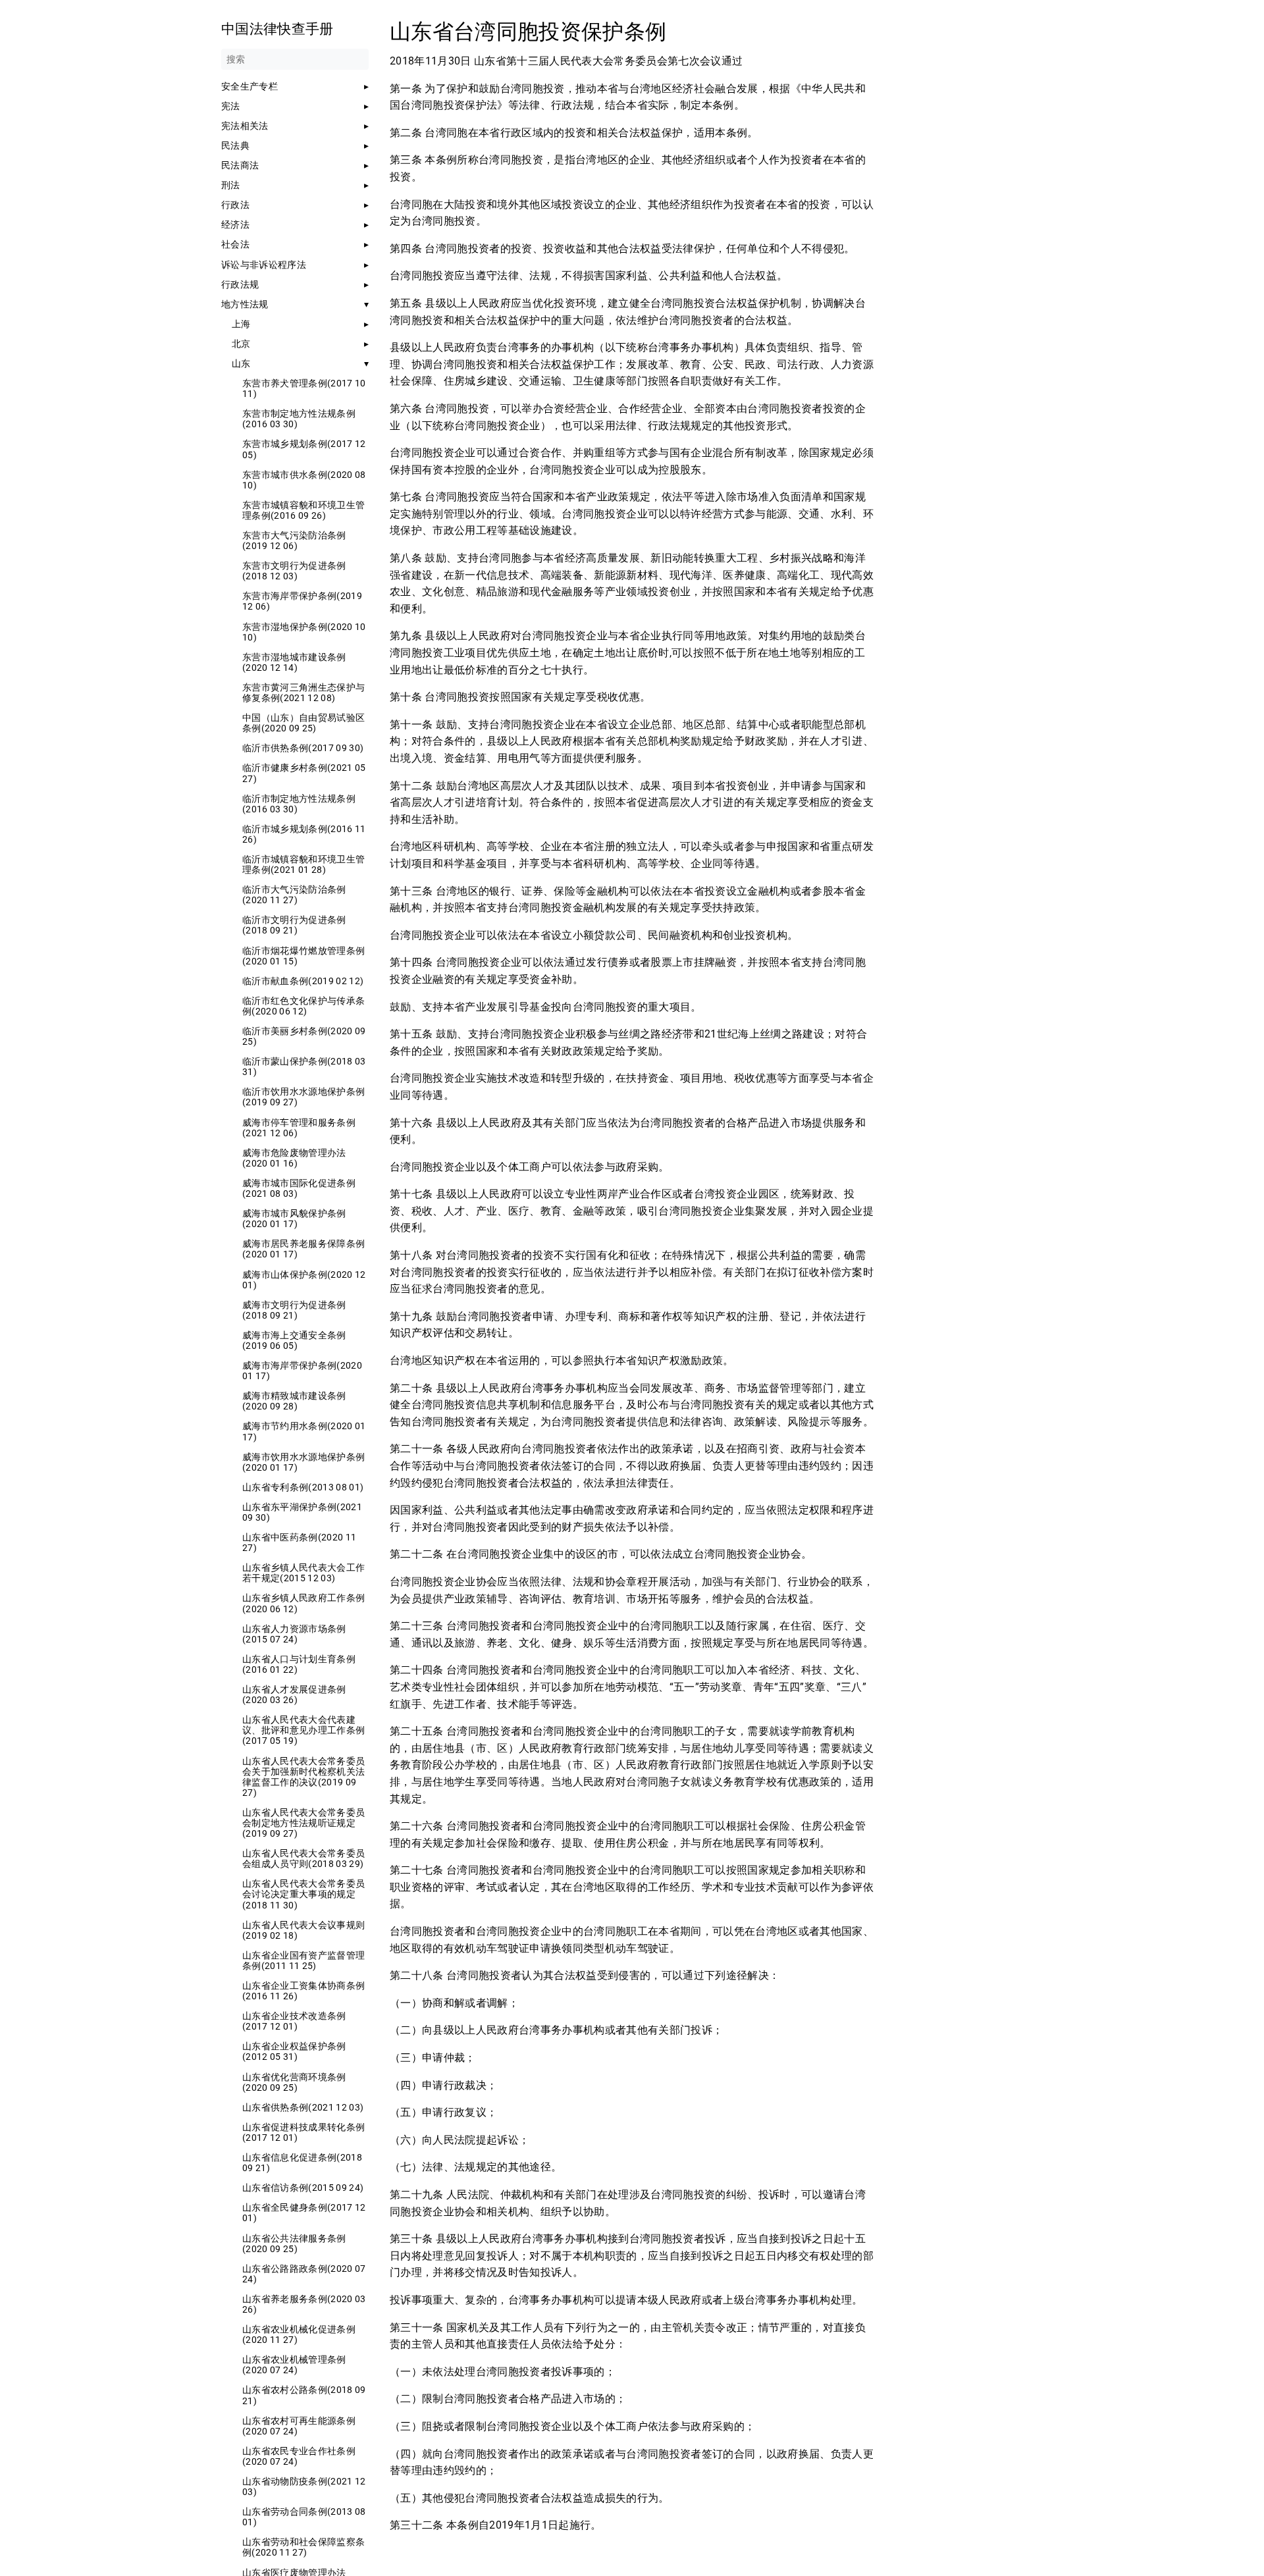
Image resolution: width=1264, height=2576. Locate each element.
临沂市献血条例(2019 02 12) (303, 981)
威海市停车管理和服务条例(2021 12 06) (299, 1128)
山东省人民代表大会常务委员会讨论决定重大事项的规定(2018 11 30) (303, 1894)
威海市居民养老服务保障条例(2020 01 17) (303, 1249)
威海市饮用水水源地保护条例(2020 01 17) (303, 1462)
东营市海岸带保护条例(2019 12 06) (302, 601)
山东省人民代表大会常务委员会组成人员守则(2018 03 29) (303, 1858)
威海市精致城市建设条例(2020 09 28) (294, 1401)
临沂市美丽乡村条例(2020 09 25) (304, 1036)
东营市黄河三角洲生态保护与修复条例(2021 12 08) (303, 693)
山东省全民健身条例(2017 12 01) (304, 2213)
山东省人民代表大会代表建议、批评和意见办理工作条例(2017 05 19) (303, 1730)
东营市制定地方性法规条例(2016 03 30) (299, 419)
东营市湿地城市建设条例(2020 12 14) (294, 662)
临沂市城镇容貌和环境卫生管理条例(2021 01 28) (303, 864)
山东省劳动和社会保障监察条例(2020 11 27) (303, 2547)
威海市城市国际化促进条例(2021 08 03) (299, 1188)
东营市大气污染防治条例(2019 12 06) (294, 540)
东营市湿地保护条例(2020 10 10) (304, 632)
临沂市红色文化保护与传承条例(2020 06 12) (303, 1006)
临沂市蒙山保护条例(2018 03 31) (304, 1066)
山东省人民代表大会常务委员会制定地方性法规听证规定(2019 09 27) (303, 1823)
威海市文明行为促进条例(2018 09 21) (294, 1310)
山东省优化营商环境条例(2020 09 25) (294, 2082)
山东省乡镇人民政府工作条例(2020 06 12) (303, 1603)
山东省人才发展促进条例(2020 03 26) (294, 1695)
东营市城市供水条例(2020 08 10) (304, 480)
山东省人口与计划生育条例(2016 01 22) (299, 1664)
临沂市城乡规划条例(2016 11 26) (304, 834)
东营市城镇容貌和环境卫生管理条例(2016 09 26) (303, 510)
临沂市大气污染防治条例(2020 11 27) (294, 895)
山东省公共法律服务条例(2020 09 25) (294, 2244)
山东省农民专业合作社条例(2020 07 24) (299, 2456)
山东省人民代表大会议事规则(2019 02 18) (303, 1930)
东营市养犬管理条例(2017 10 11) (304, 388)
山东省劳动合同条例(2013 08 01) (304, 2517)
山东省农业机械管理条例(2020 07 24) (294, 2365)
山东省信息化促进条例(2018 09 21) (302, 2163)
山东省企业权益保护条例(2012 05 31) (294, 2051)
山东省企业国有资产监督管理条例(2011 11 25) (303, 1960)
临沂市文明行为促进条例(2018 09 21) (294, 925)
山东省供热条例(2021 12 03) (303, 2107)
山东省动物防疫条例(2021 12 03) (304, 2486)
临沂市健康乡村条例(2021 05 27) (304, 773)
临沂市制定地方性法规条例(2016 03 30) (299, 804)
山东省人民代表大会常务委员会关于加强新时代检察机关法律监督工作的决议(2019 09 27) (303, 1777)
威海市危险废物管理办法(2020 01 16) (294, 1158)
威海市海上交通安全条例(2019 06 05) (294, 1340)
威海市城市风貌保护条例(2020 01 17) (294, 1219)
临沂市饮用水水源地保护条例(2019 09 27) (303, 1097)
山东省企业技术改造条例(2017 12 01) (294, 2021)
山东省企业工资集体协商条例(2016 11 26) (303, 1991)
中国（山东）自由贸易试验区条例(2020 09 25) (303, 723)
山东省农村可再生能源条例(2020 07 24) (299, 2426)
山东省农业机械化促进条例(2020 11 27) (299, 2334)
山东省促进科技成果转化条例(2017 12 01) (303, 2132)
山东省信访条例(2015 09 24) (303, 2188)
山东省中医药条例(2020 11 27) (299, 1542)
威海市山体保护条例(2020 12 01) (304, 1280)
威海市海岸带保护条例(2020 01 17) (302, 1371)
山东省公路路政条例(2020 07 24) (304, 2274)
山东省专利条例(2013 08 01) (303, 1487)
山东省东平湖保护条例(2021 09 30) (302, 1512)
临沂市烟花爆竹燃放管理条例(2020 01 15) (303, 956)
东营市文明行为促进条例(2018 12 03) (294, 571)
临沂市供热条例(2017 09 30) (303, 748)
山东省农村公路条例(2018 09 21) (304, 2395)
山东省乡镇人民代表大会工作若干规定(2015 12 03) (303, 1573)
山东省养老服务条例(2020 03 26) (304, 2304)
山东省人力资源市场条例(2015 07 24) (294, 1634)
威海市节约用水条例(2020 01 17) (304, 1431)
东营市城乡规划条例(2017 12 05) (304, 449)
